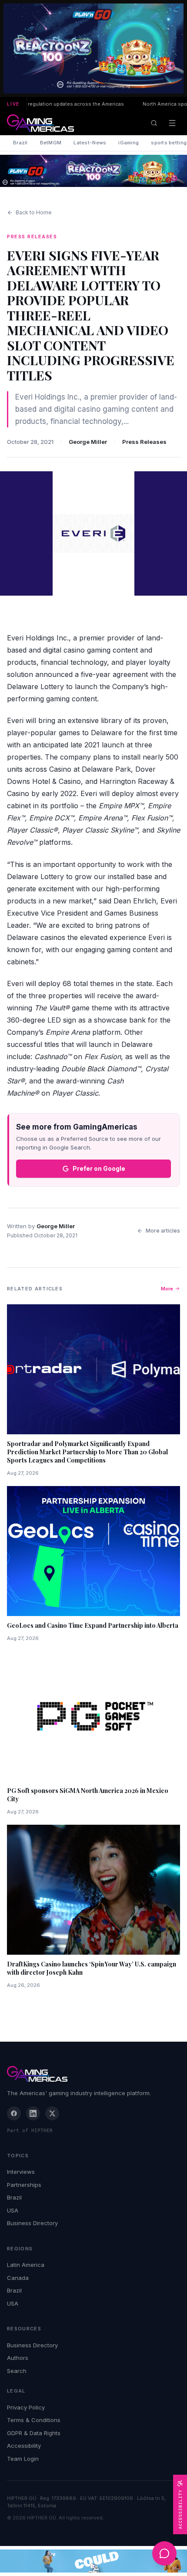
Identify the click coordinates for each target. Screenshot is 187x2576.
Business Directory (32, 2223)
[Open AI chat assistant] (164, 2553)
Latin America (26, 2265)
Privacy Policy (26, 2407)
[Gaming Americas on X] (52, 2113)
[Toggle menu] (172, 123)
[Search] (154, 123)
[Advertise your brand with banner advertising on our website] (93, 2561)
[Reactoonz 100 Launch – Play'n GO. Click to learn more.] (93, 48)
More (167, 1289)
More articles (163, 1231)
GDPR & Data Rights (34, 2433)
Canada (18, 2278)
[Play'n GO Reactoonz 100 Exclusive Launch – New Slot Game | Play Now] (93, 171)
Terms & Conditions (34, 2420)
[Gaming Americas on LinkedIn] (33, 2113)
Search (17, 2371)
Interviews (21, 2172)
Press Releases (144, 442)
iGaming (129, 143)
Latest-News (90, 143)
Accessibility (24, 2446)
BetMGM (51, 143)
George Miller (88, 442)
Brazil (20, 143)
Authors (18, 2358)
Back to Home (34, 212)
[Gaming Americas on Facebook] (14, 2113)
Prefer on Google (99, 1168)
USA (13, 2210)
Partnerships (24, 2185)
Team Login (23, 2459)
